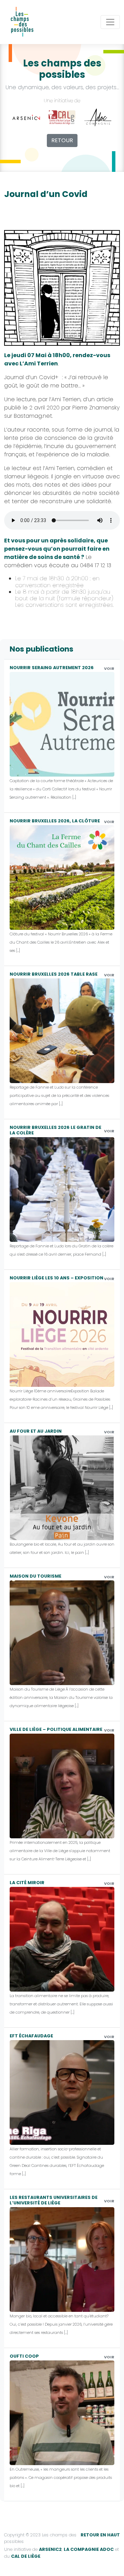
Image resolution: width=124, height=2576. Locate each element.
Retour (62, 140)
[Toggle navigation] (110, 22)
